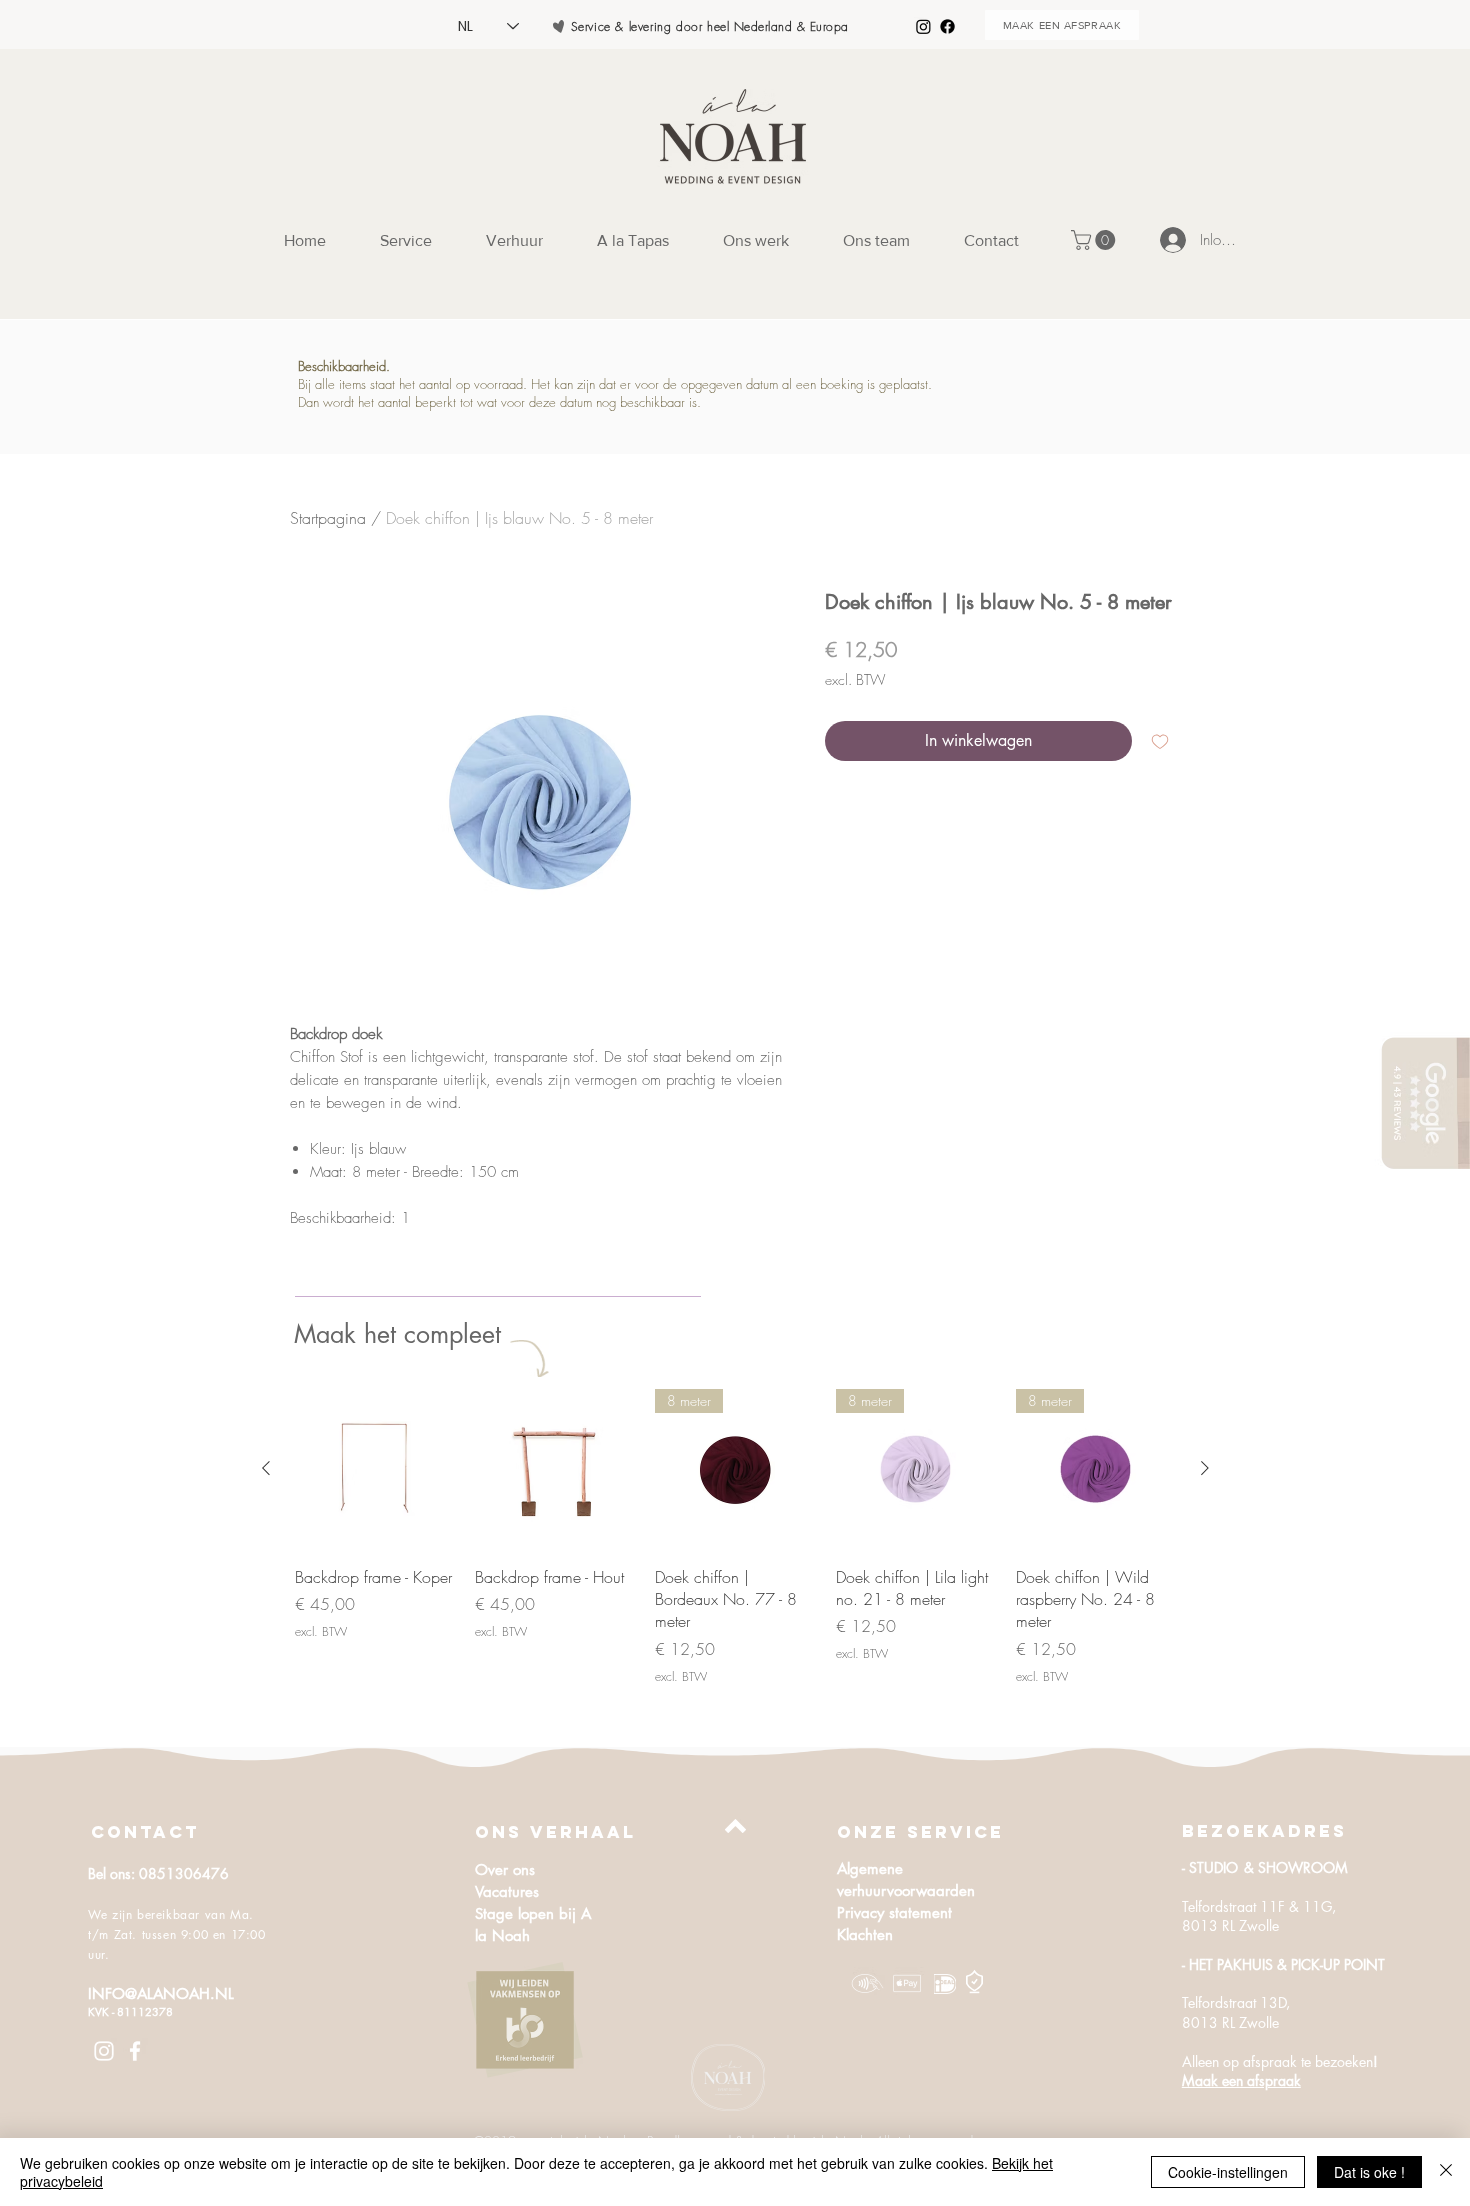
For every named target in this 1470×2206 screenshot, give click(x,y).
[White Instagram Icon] (104, 2051)
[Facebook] (947, 26)
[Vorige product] (266, 1468)
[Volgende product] (1205, 1468)
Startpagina (328, 518)
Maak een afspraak (1241, 2080)
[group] (735, 1537)
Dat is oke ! (1369, 2172)
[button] (1095, 240)
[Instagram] (923, 26)
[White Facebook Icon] (135, 2051)
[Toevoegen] (1160, 741)
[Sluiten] (1446, 2172)
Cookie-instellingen (1228, 2172)
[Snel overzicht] (375, 1469)
